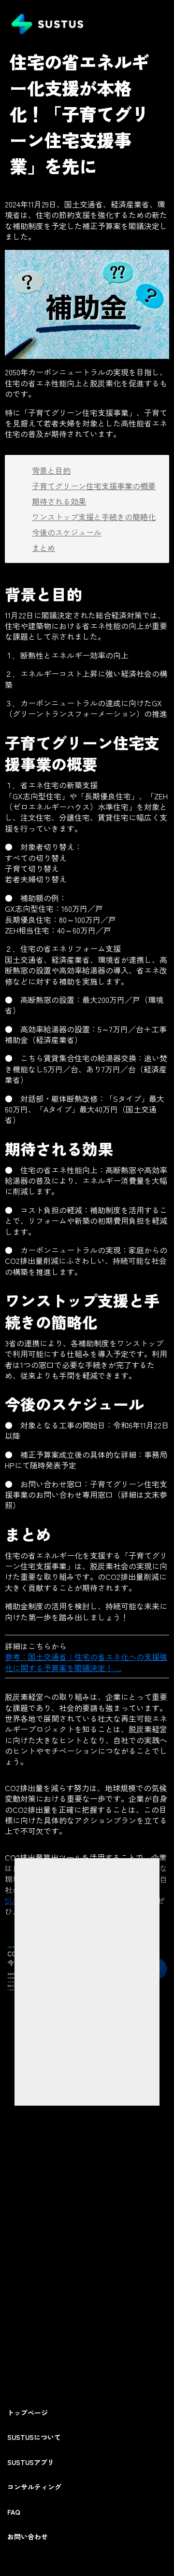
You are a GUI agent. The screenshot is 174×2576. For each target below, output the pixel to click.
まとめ (43, 548)
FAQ (14, 2512)
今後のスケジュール (67, 532)
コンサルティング (34, 2487)
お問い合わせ (28, 2537)
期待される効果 (59, 501)
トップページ (28, 2413)
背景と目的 (51, 470)
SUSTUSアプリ (31, 2462)
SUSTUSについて (34, 2437)
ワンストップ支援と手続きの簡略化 (94, 517)
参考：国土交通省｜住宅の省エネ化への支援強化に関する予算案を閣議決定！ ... (86, 1662)
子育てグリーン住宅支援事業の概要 (94, 486)
